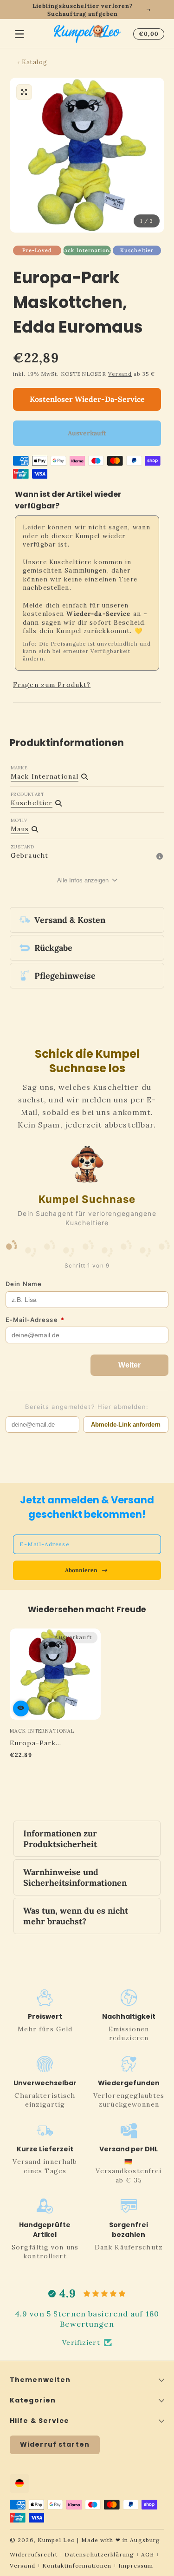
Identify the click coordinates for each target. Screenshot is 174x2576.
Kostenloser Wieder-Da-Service (87, 399)
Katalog (35, 62)
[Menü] (19, 34)
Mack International (87, 250)
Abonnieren (81, 1570)
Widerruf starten (55, 2444)
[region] (87, 10)
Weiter (129, 1365)
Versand (120, 374)
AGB (148, 2554)
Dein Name (24, 1284)
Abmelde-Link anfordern (126, 1425)
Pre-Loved (37, 250)
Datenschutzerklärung (99, 2554)
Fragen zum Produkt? (52, 685)
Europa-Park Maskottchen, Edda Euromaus (44, 1743)
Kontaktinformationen (77, 2566)
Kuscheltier (137, 250)
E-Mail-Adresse (35, 1320)
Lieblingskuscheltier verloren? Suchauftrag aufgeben (83, 10)
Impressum (136, 2566)
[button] (147, 34)
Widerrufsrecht (34, 2554)
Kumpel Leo (56, 2540)
